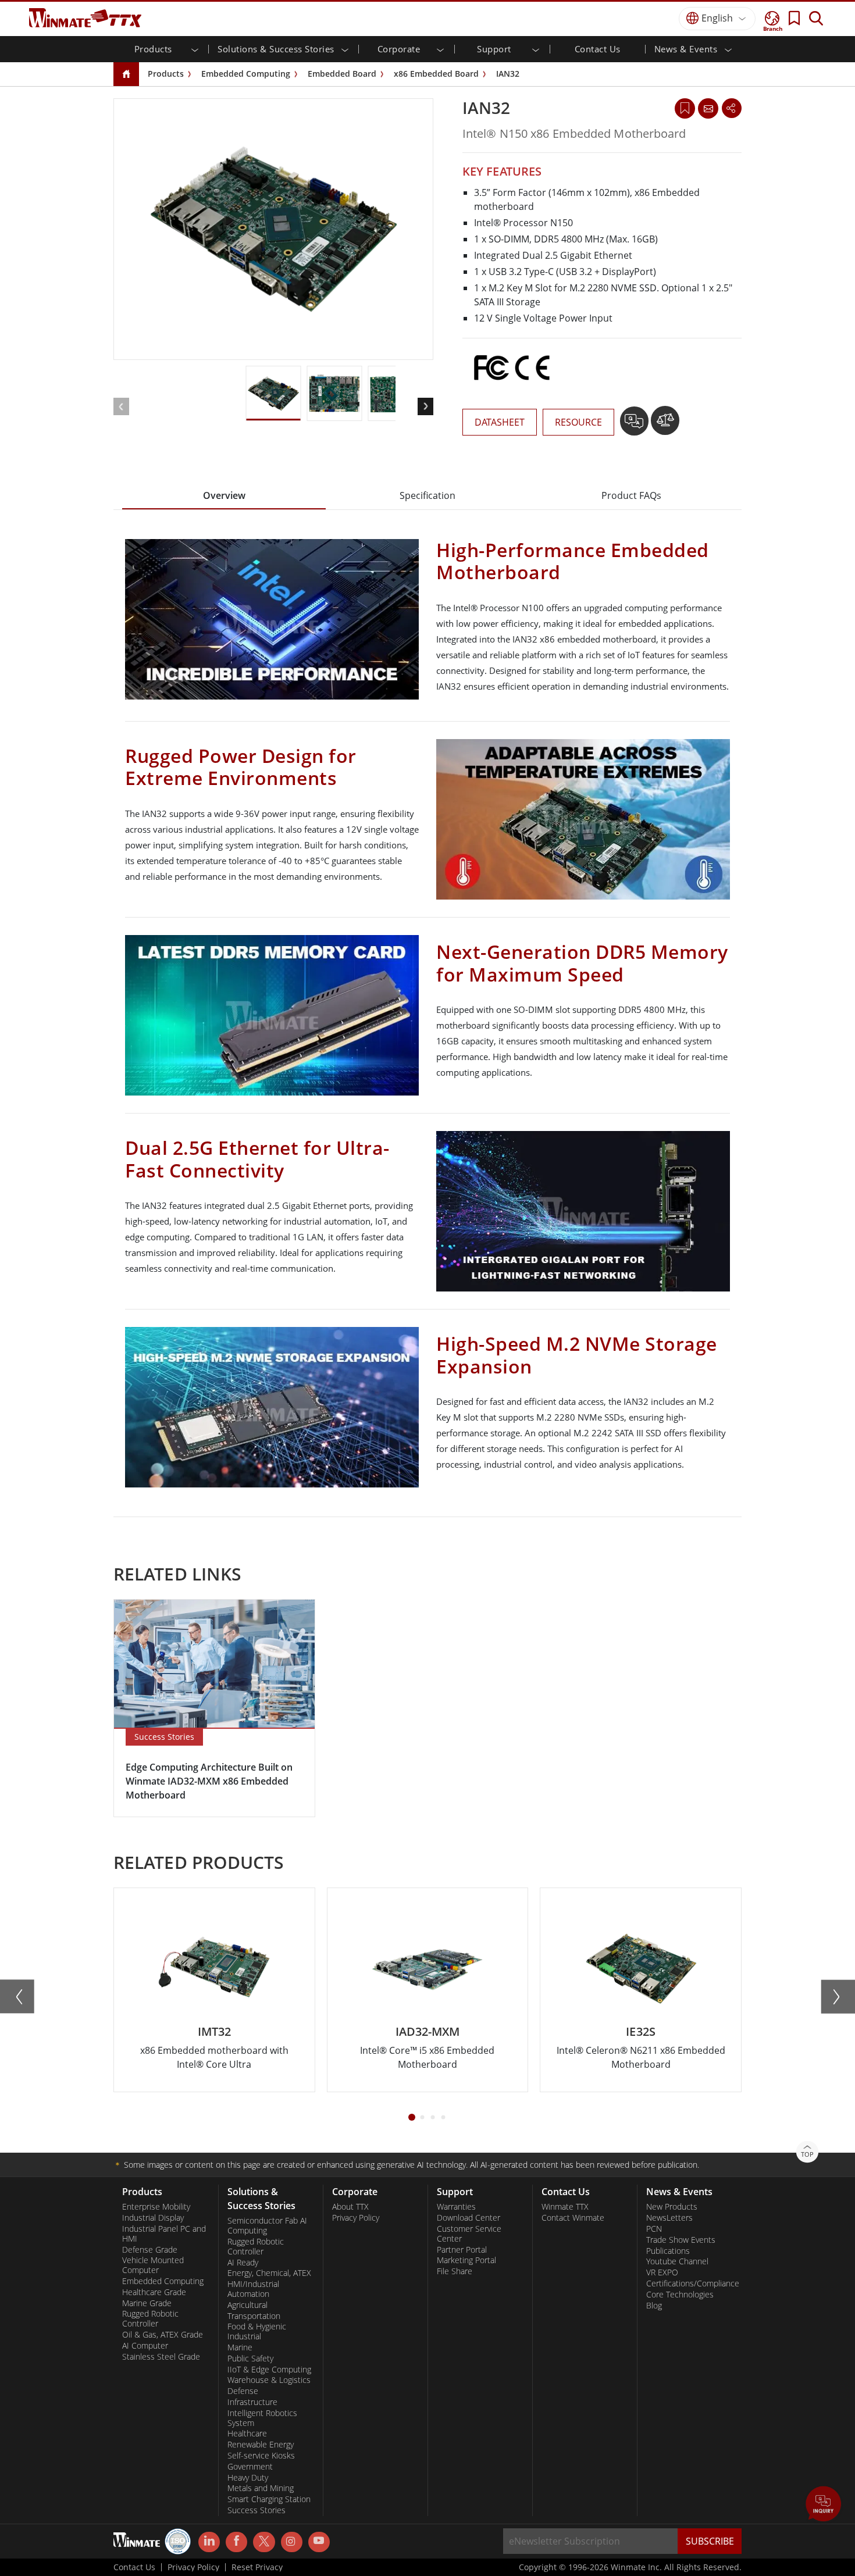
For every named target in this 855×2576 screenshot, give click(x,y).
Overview (224, 495)
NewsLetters (669, 2218)
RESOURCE (578, 422)
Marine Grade (147, 2303)
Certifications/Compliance (690, 2284)
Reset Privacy (257, 2567)
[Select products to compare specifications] (665, 425)
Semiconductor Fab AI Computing (267, 2226)
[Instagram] (292, 2542)
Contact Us (598, 49)
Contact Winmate (573, 2218)
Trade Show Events (681, 2240)
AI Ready (243, 2263)
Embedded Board (342, 74)
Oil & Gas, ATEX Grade (163, 2335)
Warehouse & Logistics (269, 2380)
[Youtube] (319, 2542)
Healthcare (247, 2434)
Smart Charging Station (269, 2499)
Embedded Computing (246, 74)
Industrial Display (153, 2218)
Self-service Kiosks (261, 2456)
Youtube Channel (677, 2261)
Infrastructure (252, 2402)
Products (166, 74)
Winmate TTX (565, 2207)
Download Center (469, 2218)
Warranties (456, 2207)
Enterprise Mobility (156, 2207)
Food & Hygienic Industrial (257, 2331)
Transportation (254, 2316)
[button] (824, 2505)
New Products (672, 2207)
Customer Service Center (469, 2234)
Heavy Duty (248, 2478)
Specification (427, 495)
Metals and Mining (261, 2488)
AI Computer (145, 2346)
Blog (654, 2306)
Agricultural (247, 2305)
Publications (668, 2251)
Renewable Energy (261, 2445)
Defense (243, 2391)
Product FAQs (631, 495)
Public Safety (250, 2359)
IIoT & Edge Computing (269, 2370)
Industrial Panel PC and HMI (164, 2234)
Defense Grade (150, 2250)
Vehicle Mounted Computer (153, 2265)
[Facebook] (236, 2542)
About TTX (350, 2207)
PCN (654, 2229)
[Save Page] (685, 107)
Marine (240, 2347)
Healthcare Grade (154, 2292)
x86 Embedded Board (436, 74)
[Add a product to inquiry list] (635, 425)
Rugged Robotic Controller (150, 2319)
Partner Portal (462, 2250)
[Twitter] (264, 2541)
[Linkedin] (209, 2542)
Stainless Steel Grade (161, 2357)
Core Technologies (680, 2295)
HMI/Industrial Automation (253, 2289)
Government (250, 2467)
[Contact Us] (708, 108)
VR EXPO (662, 2272)
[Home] (126, 75)
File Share (455, 2271)
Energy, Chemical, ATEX (269, 2273)
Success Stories (256, 2510)
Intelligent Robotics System (262, 2418)
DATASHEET (500, 422)
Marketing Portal (466, 2260)
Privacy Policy (356, 2218)
